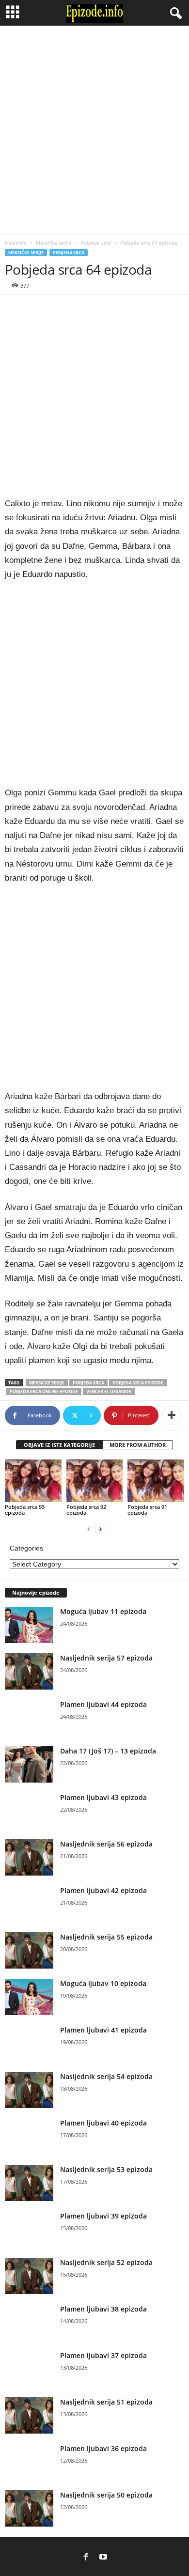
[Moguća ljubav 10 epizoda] (29, 1997)
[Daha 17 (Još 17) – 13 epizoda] (29, 1764)
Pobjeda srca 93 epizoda (25, 1510)
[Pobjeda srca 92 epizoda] (95, 1481)
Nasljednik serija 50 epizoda (106, 2495)
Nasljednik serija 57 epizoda (106, 1658)
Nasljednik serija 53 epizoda (106, 2169)
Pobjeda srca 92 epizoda (86, 1510)
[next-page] (100, 1529)
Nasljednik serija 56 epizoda (106, 1844)
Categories (26, 1548)
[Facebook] (86, 2557)
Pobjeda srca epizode (138, 1383)
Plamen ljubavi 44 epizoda (103, 1704)
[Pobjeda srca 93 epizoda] (33, 1481)
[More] (172, 1415)
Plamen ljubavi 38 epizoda (103, 2309)
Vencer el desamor (109, 1391)
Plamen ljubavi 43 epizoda (103, 1797)
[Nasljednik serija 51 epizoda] (29, 2415)
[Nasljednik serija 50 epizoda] (29, 2508)
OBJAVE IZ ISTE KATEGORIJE (59, 1445)
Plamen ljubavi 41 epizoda (103, 2030)
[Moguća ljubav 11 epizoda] (29, 1625)
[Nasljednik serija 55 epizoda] (29, 1950)
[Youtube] (103, 2557)
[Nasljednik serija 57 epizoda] (29, 1671)
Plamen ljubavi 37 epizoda (103, 2355)
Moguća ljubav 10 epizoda (103, 1983)
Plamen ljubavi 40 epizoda (103, 2123)
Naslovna (16, 243)
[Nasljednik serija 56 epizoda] (29, 1857)
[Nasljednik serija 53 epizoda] (29, 2183)
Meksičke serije (54, 243)
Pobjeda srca (96, 243)
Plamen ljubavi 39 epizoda (103, 2216)
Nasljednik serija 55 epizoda (106, 1937)
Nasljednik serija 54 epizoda (106, 2076)
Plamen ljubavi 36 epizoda (103, 2448)
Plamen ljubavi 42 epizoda (103, 1890)
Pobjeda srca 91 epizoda (147, 1510)
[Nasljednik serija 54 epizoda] (29, 2090)
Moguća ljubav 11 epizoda (103, 1611)
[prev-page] (89, 1529)
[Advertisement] (94, 130)
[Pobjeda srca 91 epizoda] (156, 1481)
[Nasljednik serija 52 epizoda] (29, 2276)
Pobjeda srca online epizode (44, 1391)
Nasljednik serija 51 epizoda (106, 2402)
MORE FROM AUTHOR (138, 1445)
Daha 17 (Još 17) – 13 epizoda (108, 1751)
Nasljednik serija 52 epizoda (106, 2262)
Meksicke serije (47, 1383)
